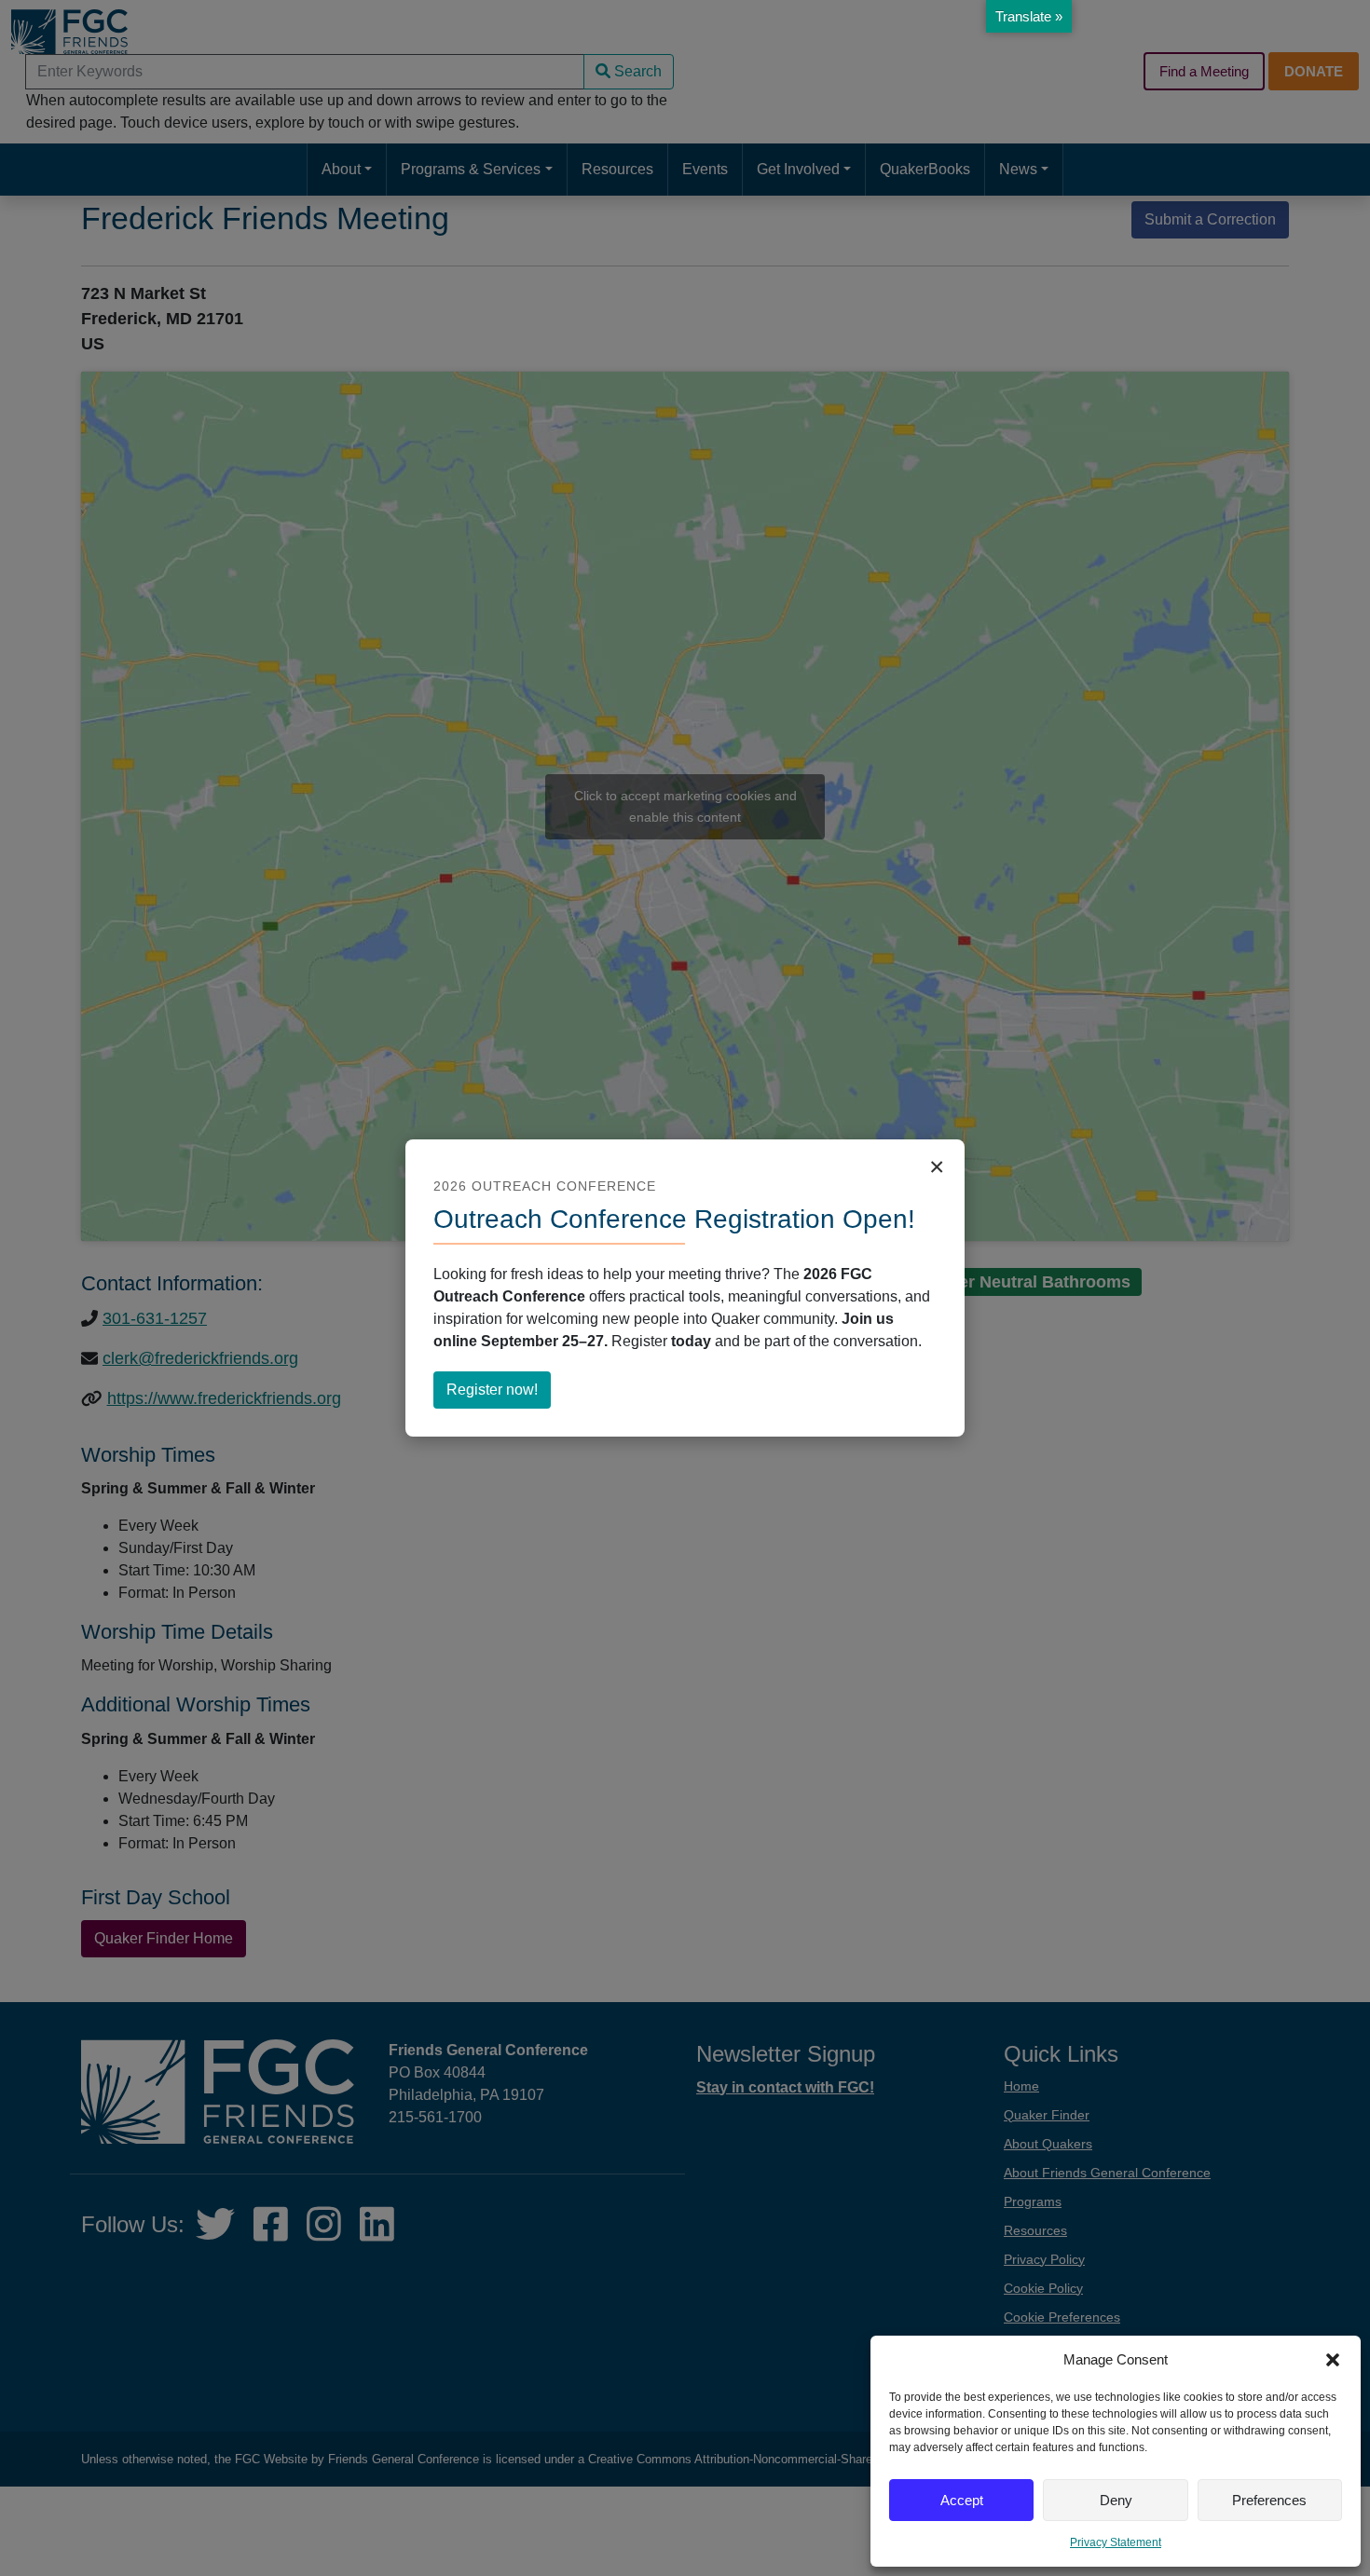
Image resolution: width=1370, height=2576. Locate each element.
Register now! (499, 1395)
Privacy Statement (1116, 2542)
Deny (1116, 2500)
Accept (962, 2500)
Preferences (1269, 2500)
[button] (1333, 2360)
